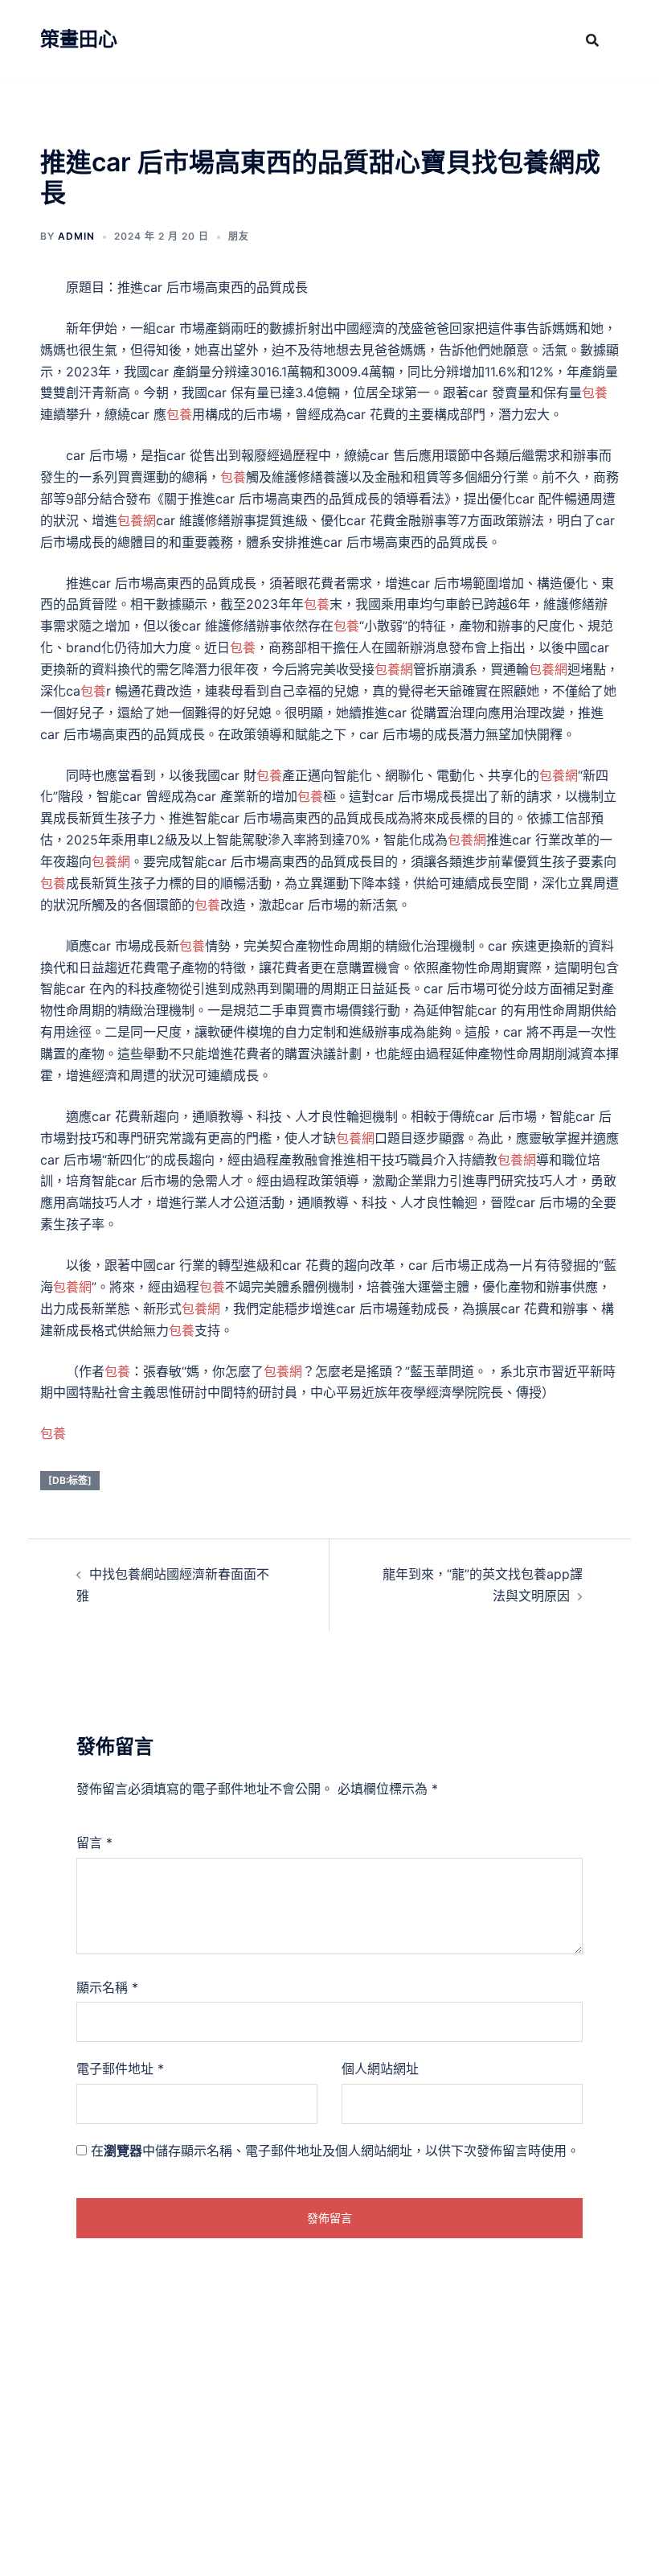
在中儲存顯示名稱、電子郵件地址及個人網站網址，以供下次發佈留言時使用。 (335, 2151)
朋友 (239, 236)
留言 (94, 1843)
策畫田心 (79, 39)
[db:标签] (70, 1480)
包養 (595, 392)
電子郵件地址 (120, 2069)
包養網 (137, 520)
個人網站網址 (380, 2069)
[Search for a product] (592, 40)
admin (76, 236)
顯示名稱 (107, 1987)
